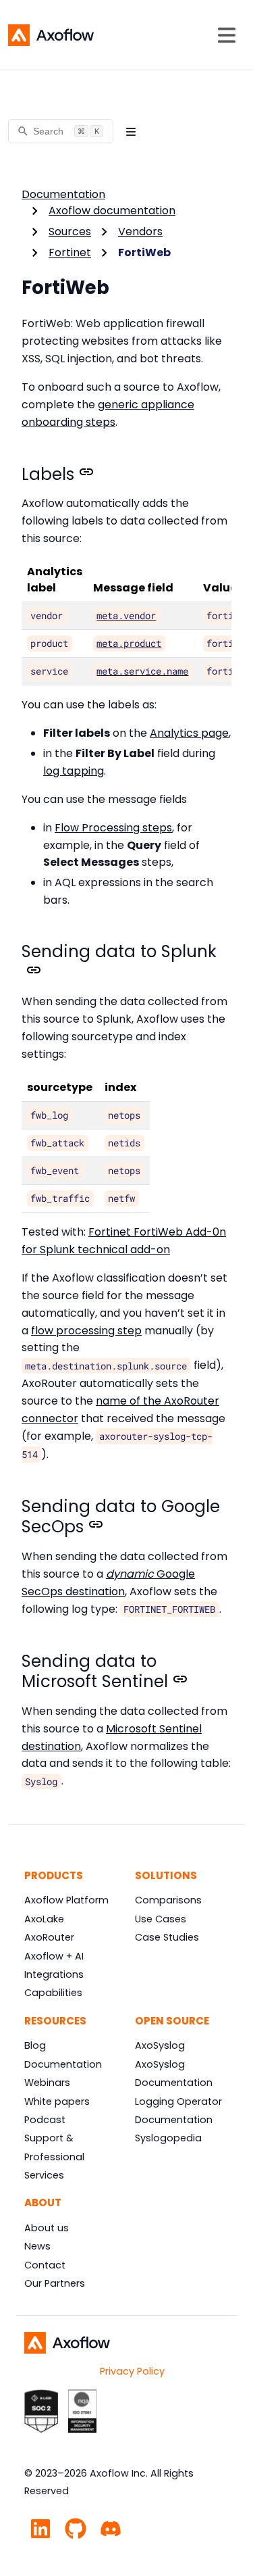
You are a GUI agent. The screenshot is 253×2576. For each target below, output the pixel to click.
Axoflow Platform (66, 1900)
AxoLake (44, 1919)
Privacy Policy (132, 2371)
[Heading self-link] (84, 475)
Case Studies (167, 1937)
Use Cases (161, 1919)
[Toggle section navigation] (131, 131)
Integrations (54, 1974)
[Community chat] (111, 2527)
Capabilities (53, 1993)
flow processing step (86, 1331)
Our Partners (55, 2283)
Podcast (45, 2120)
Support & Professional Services (54, 2157)
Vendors (140, 232)
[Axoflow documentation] (51, 35)
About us (47, 2228)
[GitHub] (76, 2527)
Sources (70, 232)
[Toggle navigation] (227, 35)
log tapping (74, 771)
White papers (57, 2101)
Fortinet (70, 252)
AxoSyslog (160, 2045)
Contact (45, 2265)
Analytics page (189, 733)
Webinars (47, 2083)
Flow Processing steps (113, 828)
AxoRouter (49, 1937)
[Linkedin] (40, 2527)
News (37, 2246)
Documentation (63, 194)
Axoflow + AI (54, 1956)
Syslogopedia (168, 2138)
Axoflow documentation (112, 211)
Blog (35, 2045)
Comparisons (168, 1900)
